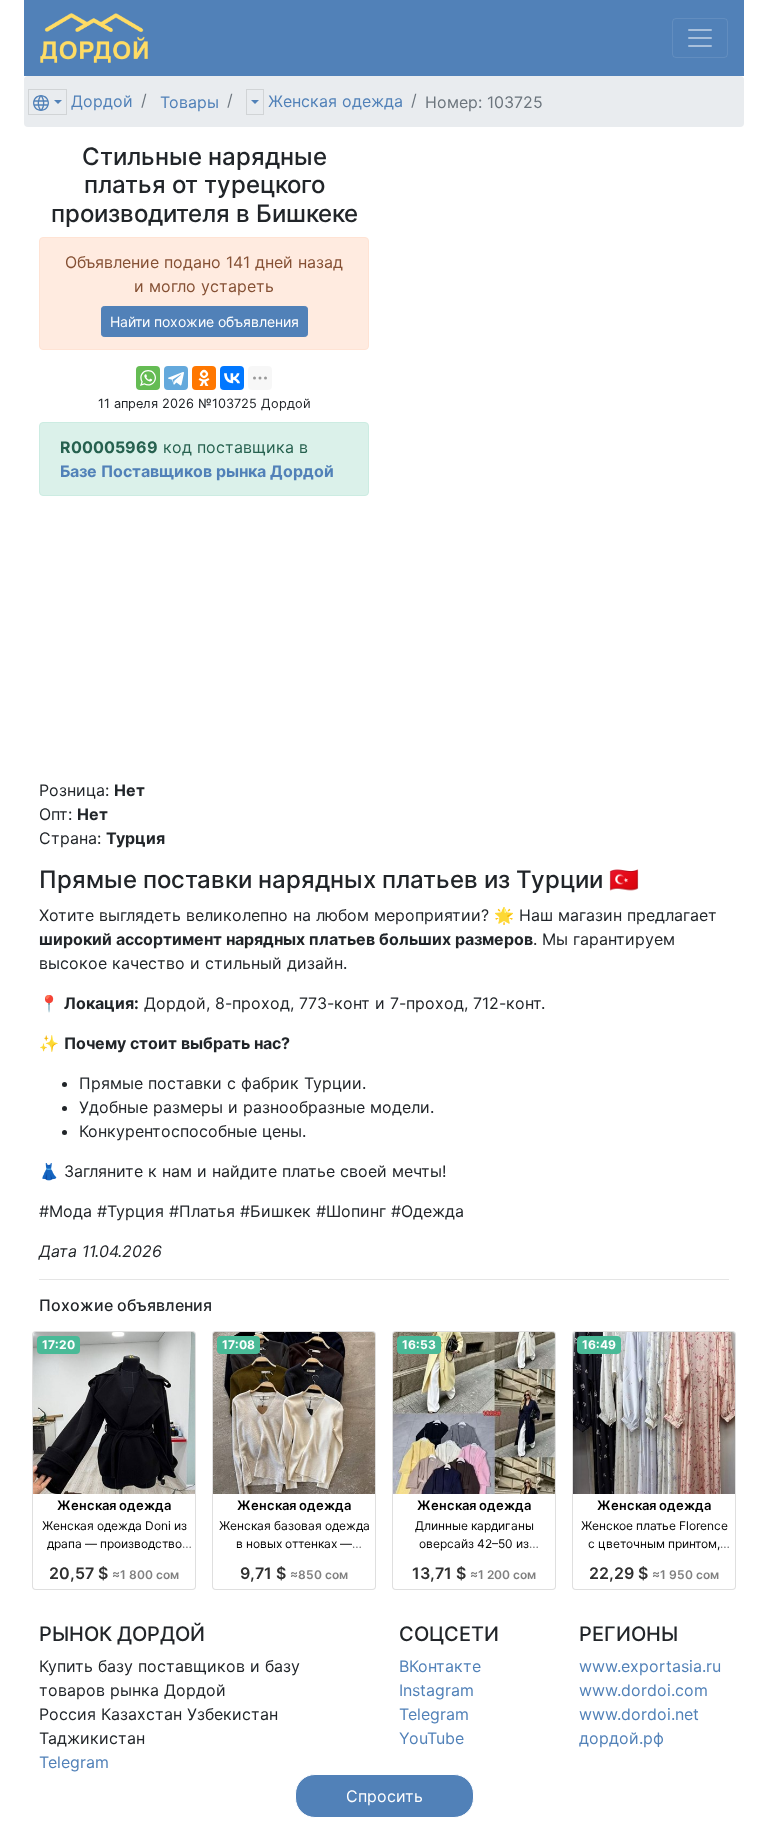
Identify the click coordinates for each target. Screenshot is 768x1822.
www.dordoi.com (643, 1690)
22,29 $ (654, 1573)
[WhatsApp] (148, 378)
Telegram (74, 1762)
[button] (384, 1796)
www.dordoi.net (639, 1714)
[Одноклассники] (204, 378)
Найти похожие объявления (204, 321)
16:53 (419, 1344)
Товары (189, 102)
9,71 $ (294, 1573)
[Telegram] (176, 378)
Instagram (436, 1690)
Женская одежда (335, 101)
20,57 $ (114, 1573)
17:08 (238, 1344)
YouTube (431, 1738)
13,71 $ (474, 1573)
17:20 (58, 1344)
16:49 (599, 1344)
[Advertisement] (204, 637)
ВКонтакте (440, 1666)
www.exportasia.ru (650, 1666)
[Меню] (700, 38)
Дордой (102, 101)
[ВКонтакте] (232, 378)
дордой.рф (621, 1738)
